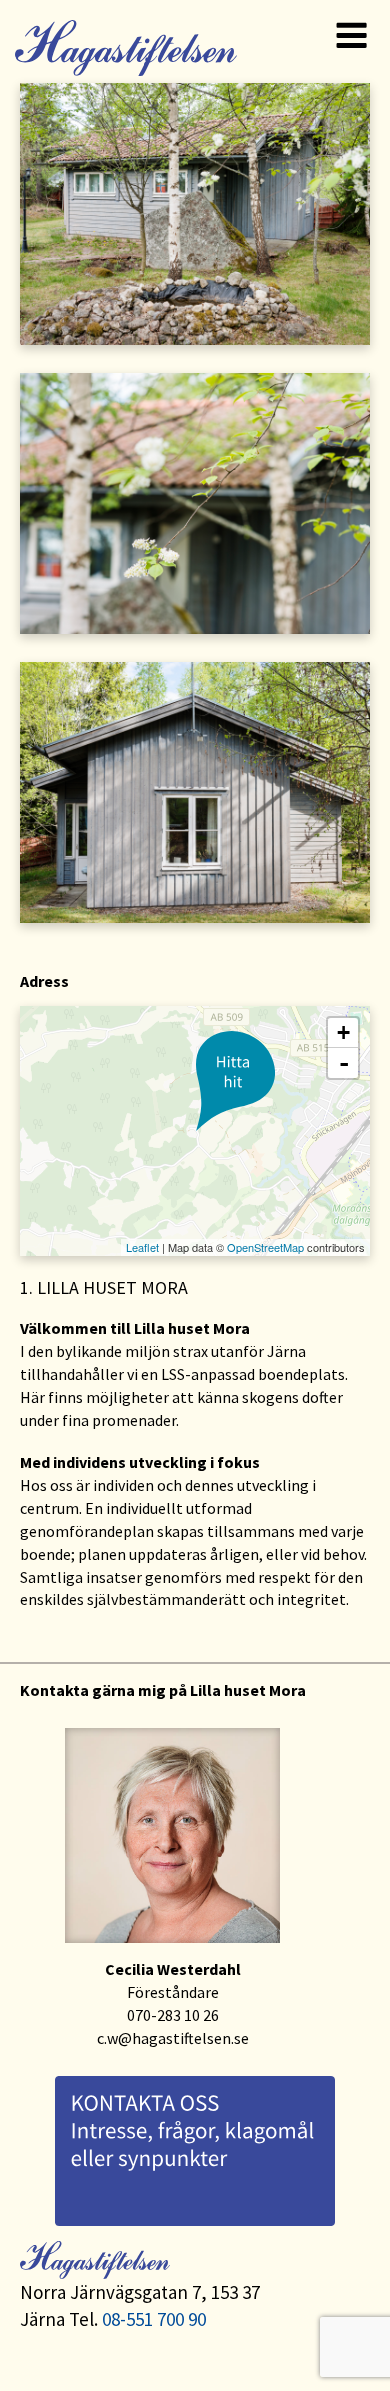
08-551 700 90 (154, 2319)
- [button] (344, 1063)
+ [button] (343, 1032)
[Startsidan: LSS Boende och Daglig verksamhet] (123, 40)
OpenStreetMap (265, 1247)
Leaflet (142, 1247)
